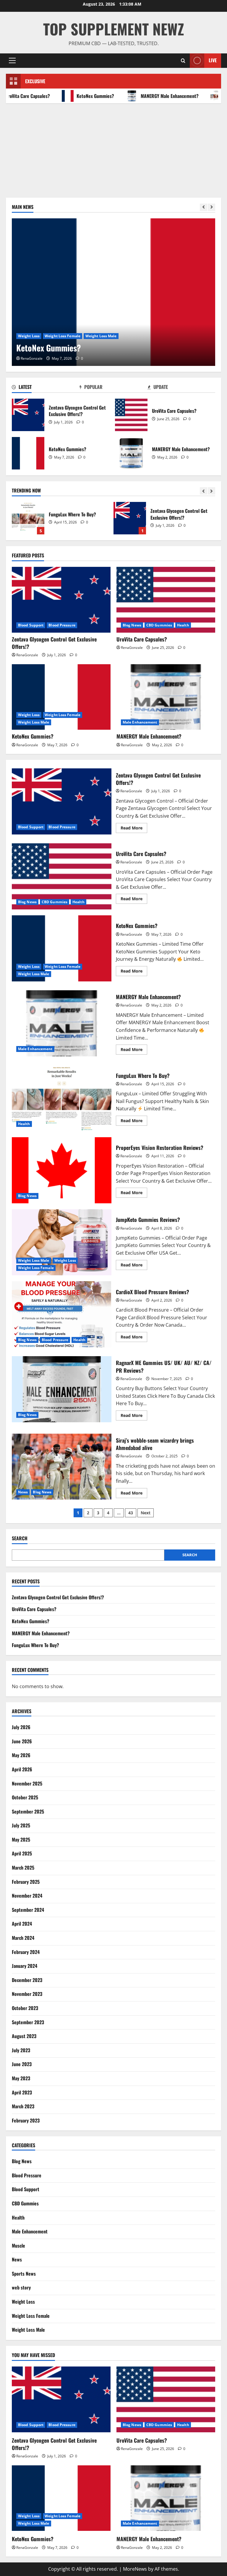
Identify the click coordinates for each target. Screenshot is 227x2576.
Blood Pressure (62, 625)
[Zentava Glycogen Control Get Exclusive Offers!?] (61, 600)
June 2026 (22, 1741)
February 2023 (26, 2120)
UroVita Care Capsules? (131, 415)
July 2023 (21, 2050)
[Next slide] (211, 207)
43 (131, 1513)
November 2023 (27, 1994)
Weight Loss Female (63, 336)
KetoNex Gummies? (75, 96)
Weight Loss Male (101, 336)
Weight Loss (29, 336)
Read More (134, 829)
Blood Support (31, 625)
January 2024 (25, 1966)
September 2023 (28, 2022)
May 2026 (21, 1755)
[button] (12, 60)
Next (146, 1513)
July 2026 (21, 1727)
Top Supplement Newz (114, 29)
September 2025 (28, 1811)
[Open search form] (183, 61)
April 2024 (22, 1924)
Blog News (132, 625)
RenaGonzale (32, 358)
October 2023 (25, 2008)
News (23, 1492)
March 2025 (23, 1868)
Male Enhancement (140, 722)
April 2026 (22, 1769)
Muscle (18, 2246)
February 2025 (26, 1882)
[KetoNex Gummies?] (113, 292)
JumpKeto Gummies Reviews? (62, 1242)
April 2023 (22, 2092)
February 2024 (26, 1952)
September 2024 (28, 1910)
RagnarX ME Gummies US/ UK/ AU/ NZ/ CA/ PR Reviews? (62, 1389)
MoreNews (135, 2569)
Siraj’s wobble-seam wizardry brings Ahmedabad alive (62, 1467)
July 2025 (21, 1825)
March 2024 (23, 1938)
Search (20, 1538)
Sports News (24, 2274)
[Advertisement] (113, 148)
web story (21, 2287)
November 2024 (27, 1896)
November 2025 (27, 1783)
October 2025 (25, 1797)
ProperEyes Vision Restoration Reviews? (62, 1170)
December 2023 (27, 1980)
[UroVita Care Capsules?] (166, 600)
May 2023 (21, 2078)
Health (183, 625)
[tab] (46, 388)
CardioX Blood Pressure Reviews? (62, 1314)
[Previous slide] (204, 207)
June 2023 (22, 2064)
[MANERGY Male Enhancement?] (166, 697)
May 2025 (21, 1839)
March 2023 (23, 2106)
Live (213, 60)
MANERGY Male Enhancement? (150, 96)
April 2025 (22, 1853)
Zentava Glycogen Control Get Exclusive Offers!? (28, 415)
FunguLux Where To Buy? (62, 1098)
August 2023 (24, 2036)
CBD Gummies (159, 625)
